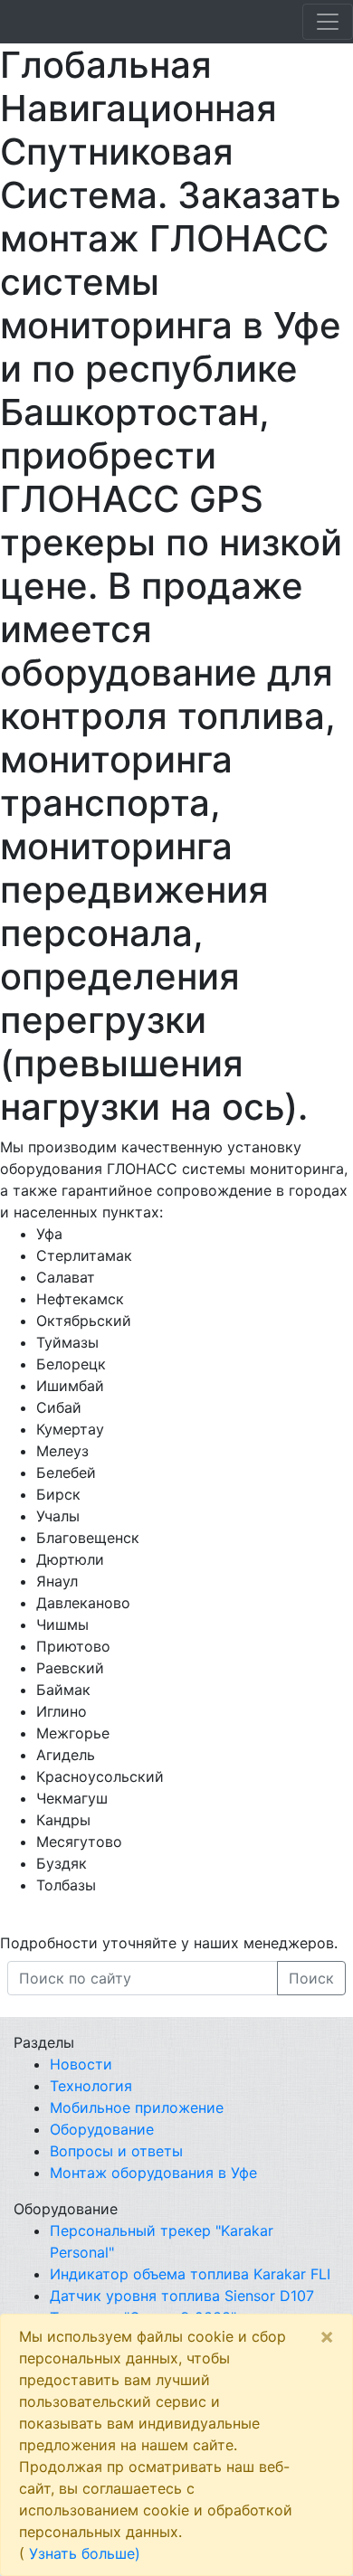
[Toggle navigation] (328, 22)
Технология (91, 2086)
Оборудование (102, 2129)
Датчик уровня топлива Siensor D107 (182, 2296)
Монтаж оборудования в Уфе (153, 2173)
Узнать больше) (85, 2553)
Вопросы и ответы (116, 2151)
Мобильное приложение (137, 2107)
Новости (81, 2064)
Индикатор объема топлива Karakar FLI (190, 2274)
